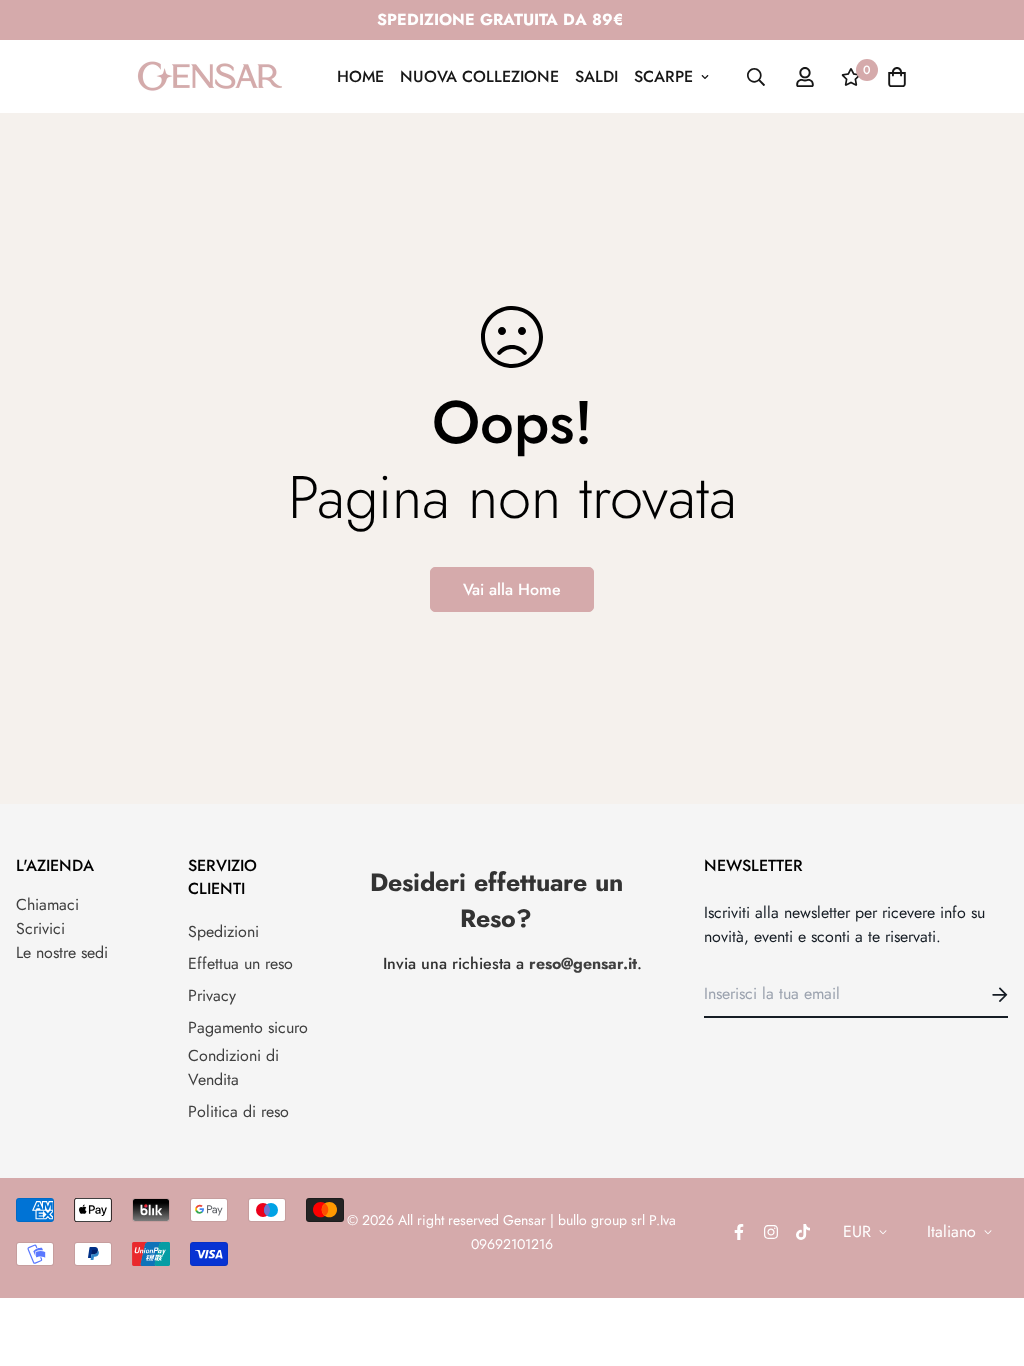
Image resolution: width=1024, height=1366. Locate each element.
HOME (360, 76)
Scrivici (40, 928)
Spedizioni (223, 931)
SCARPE (663, 76)
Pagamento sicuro (248, 1027)
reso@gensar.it (583, 963)
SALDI (596, 76)
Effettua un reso (240, 963)
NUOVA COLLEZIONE (479, 76)
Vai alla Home (512, 589)
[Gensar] (210, 76)
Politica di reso (238, 1111)
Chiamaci (47, 904)
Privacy (212, 995)
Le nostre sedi (62, 952)
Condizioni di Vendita (233, 1067)
